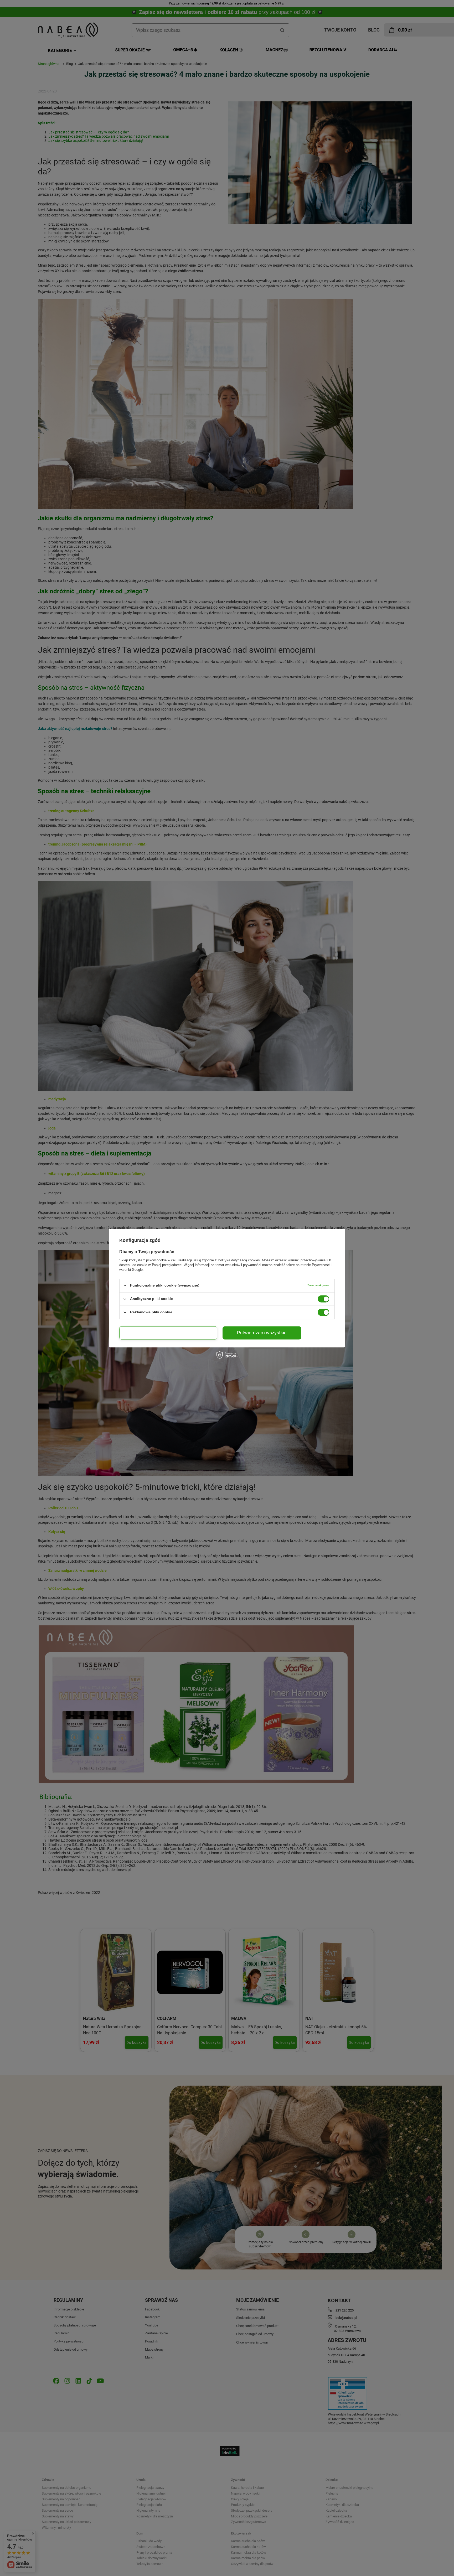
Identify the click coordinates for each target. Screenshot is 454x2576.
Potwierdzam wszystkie (262, 1333)
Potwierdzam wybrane (168, 1333)
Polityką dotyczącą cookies (239, 1260)
